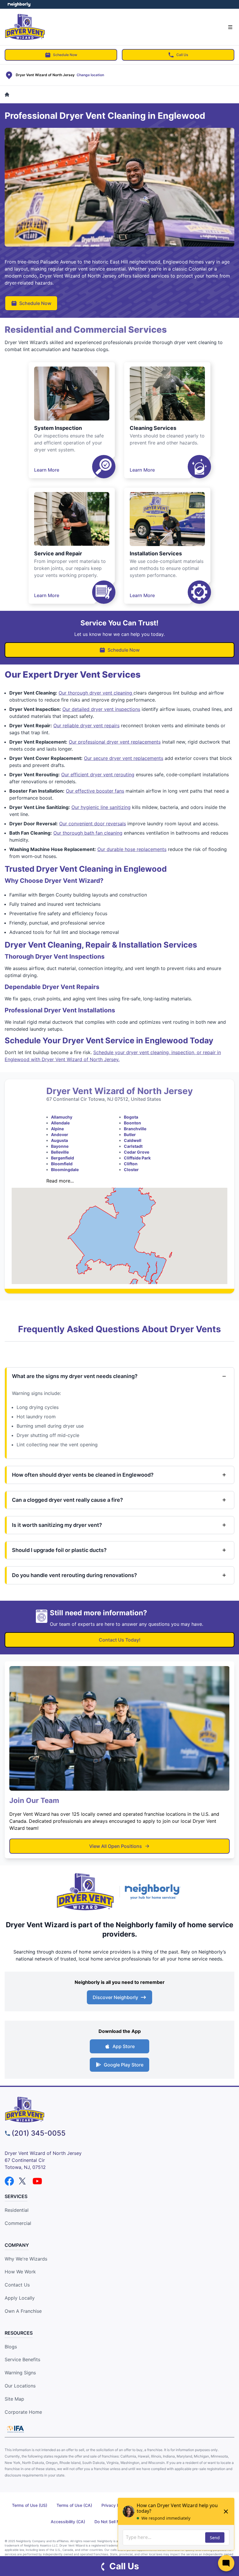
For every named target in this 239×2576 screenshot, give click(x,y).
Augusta (59, 1140)
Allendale (60, 1123)
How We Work (20, 2272)
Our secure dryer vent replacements (124, 758)
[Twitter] (23, 2181)
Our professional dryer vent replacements (115, 742)
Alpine (57, 1129)
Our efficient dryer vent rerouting (98, 775)
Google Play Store (124, 2065)
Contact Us (17, 2285)
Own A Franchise (23, 2311)
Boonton (132, 1123)
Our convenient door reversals (93, 824)
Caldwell (133, 1140)
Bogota (131, 1117)
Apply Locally (20, 2298)
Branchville (135, 1129)
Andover (60, 1134)
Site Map (14, 2399)
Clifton (131, 1164)
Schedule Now (65, 55)
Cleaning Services (153, 428)
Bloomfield (62, 1164)
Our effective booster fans (95, 791)
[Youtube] (37, 2181)
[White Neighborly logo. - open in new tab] (19, 4)
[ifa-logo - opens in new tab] (15, 2429)
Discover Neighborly (115, 1997)
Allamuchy (62, 1117)
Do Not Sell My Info (113, 2522)
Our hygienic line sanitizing (101, 807)
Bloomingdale (65, 1170)
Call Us (182, 55)
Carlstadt (133, 1146)
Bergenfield (63, 1158)
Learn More (47, 470)
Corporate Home (23, 2412)
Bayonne (60, 1146)
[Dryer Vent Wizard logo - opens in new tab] (85, 1892)
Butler (130, 1134)
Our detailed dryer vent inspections (101, 709)
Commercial (18, 2223)
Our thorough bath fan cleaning (88, 833)
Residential (17, 2210)
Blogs (11, 2347)
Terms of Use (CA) (74, 2505)
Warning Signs (20, 2373)
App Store (124, 2046)
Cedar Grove (137, 1152)
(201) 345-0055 (39, 2133)
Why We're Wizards (26, 2259)
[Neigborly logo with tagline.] (154, 1892)
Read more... (60, 1181)
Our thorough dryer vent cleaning (96, 693)
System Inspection (58, 428)
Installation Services (156, 553)
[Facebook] (9, 2181)
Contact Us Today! (120, 1640)
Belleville (60, 1152)
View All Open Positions (116, 1846)
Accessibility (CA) (68, 2522)
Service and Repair (58, 553)
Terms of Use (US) (30, 2505)
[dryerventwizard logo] (119, 2110)
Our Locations (20, 2386)
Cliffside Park (137, 1158)
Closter (131, 1170)
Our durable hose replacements (132, 849)
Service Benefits (22, 2359)
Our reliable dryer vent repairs (86, 725)
